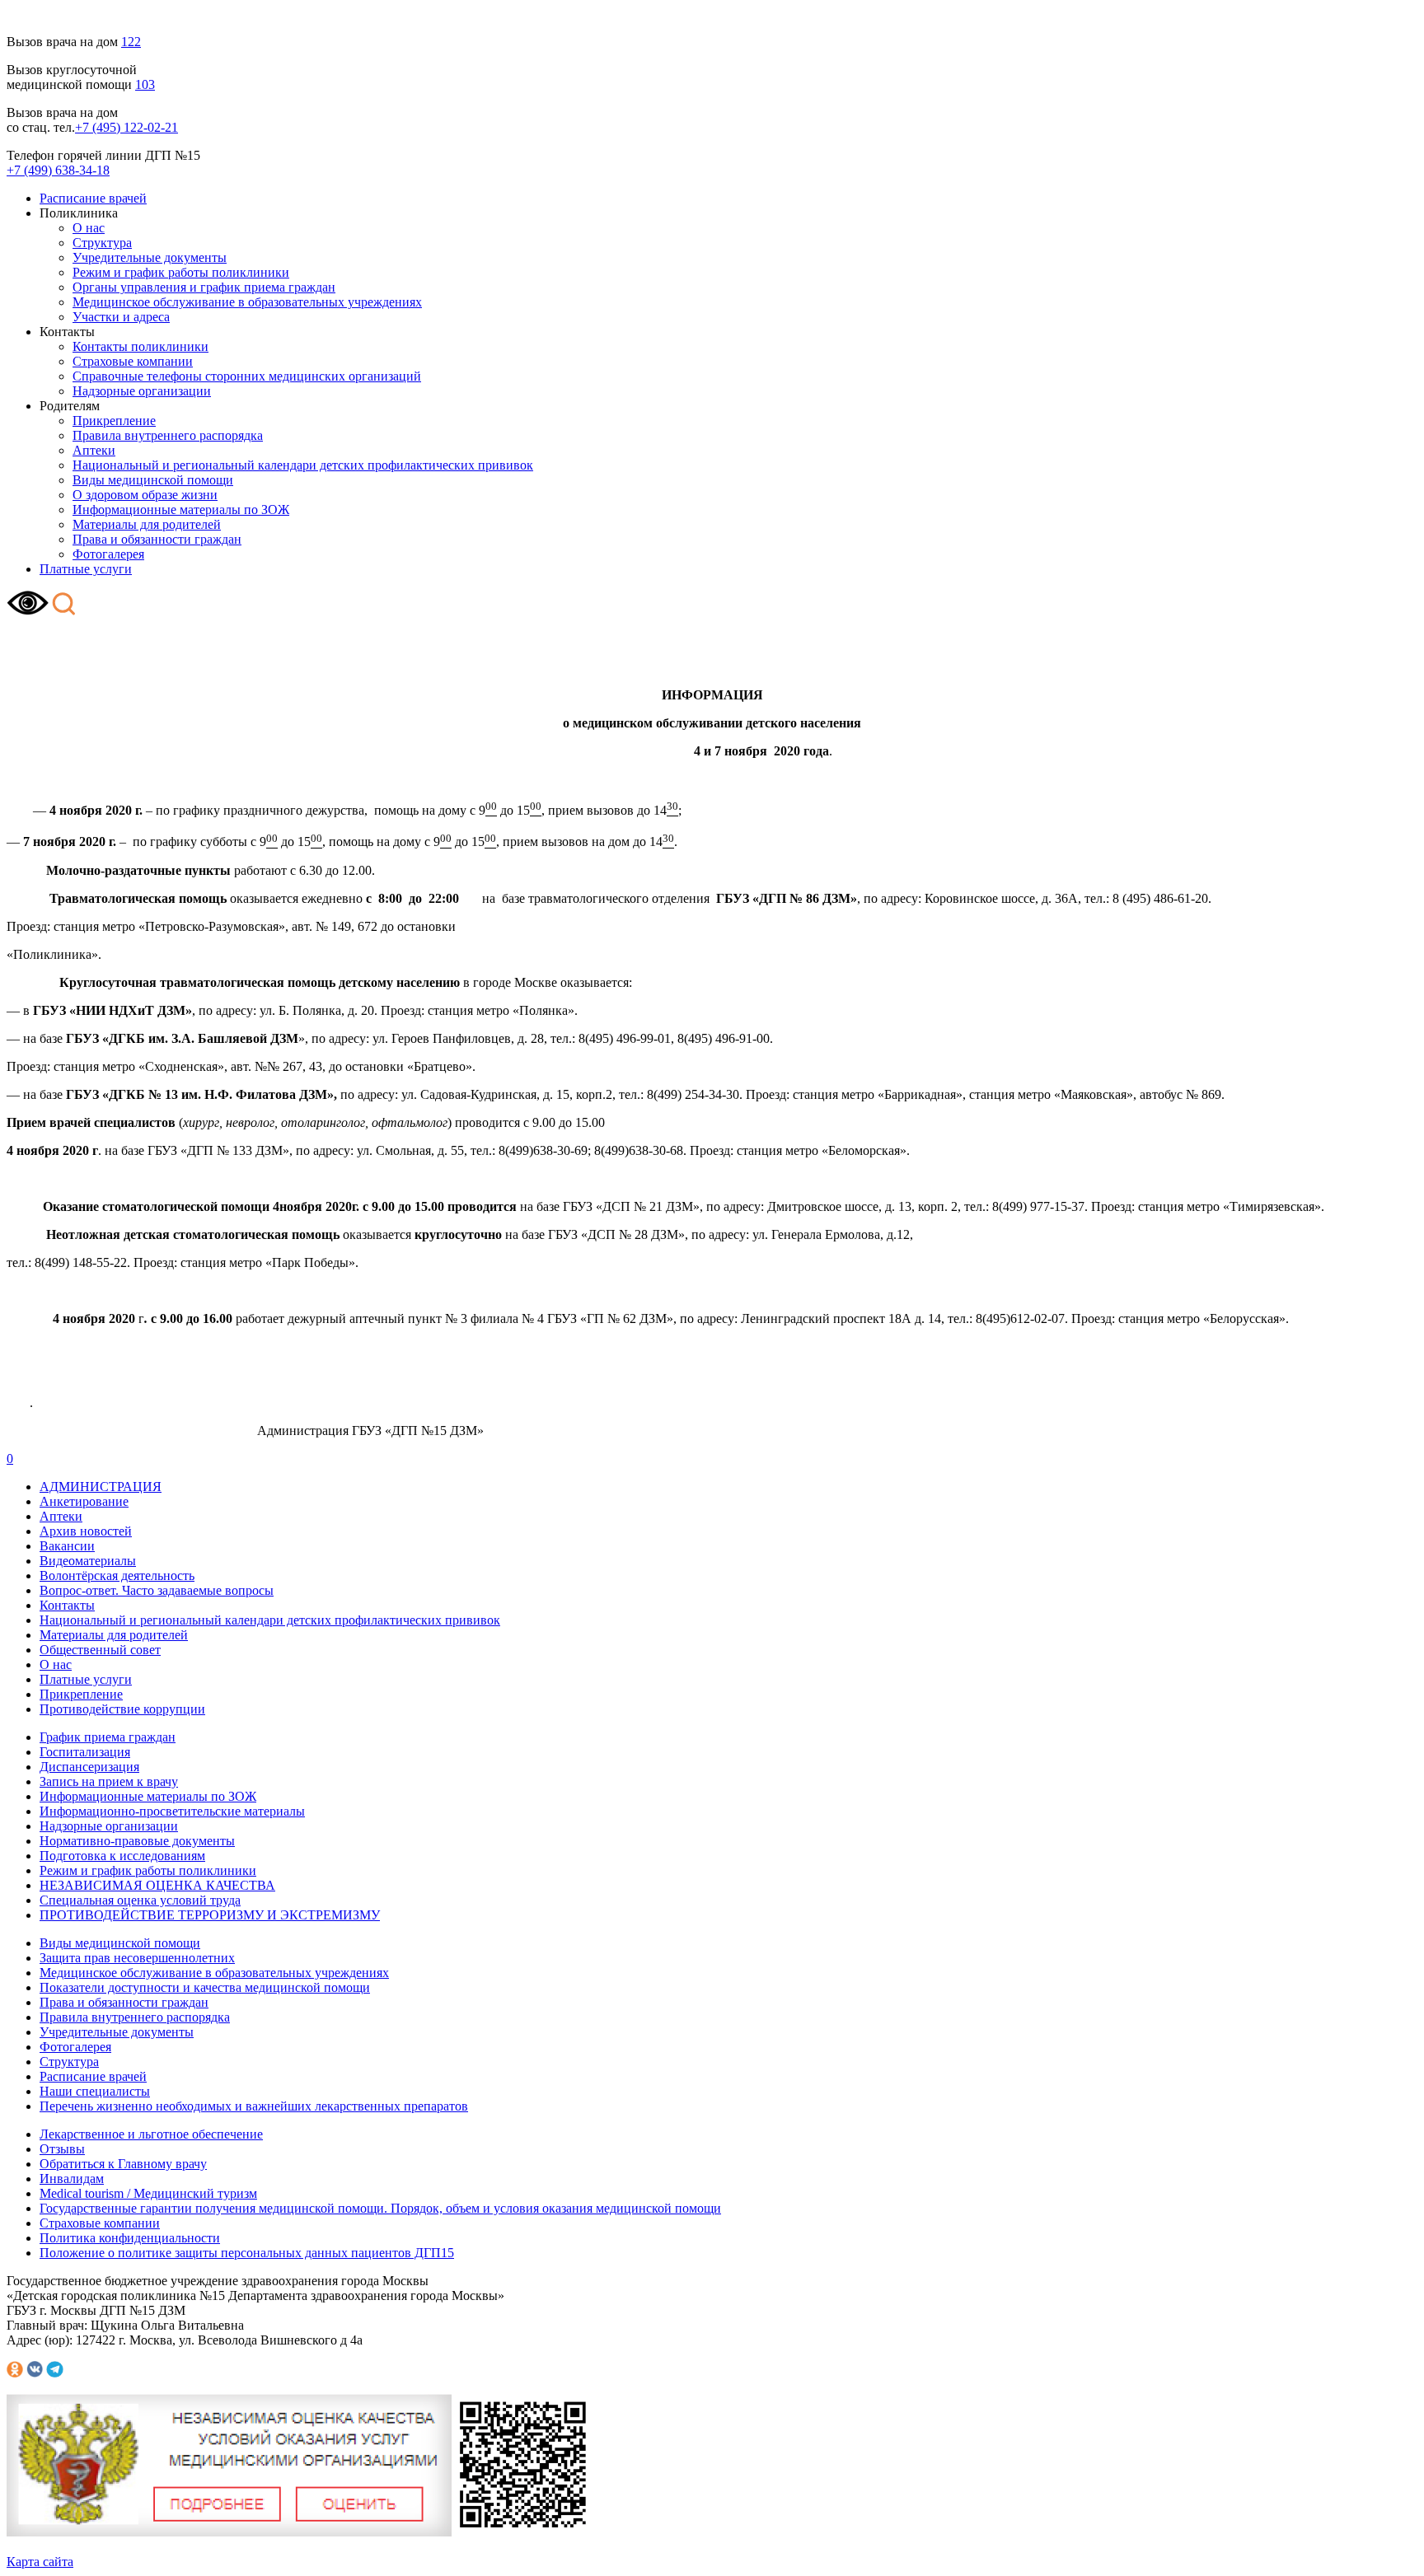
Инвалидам (72, 2179)
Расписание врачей (93, 198)
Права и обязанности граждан (157, 539)
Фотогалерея (108, 554)
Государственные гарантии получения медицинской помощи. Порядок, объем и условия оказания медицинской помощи (380, 2208)
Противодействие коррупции (122, 1709)
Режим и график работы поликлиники (181, 272)
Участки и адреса (121, 317)
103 (145, 84)
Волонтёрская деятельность (117, 1576)
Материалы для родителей (147, 524)
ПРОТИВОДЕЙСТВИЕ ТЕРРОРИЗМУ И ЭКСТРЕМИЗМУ (210, 1915)
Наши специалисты (95, 2091)
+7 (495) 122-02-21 (126, 127)
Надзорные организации (142, 391)
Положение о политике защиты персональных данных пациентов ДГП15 (247, 2253)
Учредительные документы (150, 257)
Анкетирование (84, 1501)
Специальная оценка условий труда (140, 1900)
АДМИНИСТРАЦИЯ (101, 1487)
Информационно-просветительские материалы (172, 1811)
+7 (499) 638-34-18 (58, 170)
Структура (102, 243)
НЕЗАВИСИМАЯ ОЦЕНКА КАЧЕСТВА (157, 1885)
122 (131, 42)
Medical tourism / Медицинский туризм (148, 2193)
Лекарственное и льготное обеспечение (151, 2134)
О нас (89, 228)
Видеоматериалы (88, 1561)
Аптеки (94, 450)
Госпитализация (85, 1752)
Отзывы (62, 2149)
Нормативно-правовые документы (137, 1841)
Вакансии (67, 1546)
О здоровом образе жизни (145, 495)
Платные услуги (86, 569)
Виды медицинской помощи (153, 480)
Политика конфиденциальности (130, 2238)
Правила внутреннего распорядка (168, 435)
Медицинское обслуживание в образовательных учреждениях (247, 302)
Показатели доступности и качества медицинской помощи (205, 1987)
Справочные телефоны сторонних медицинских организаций (247, 376)
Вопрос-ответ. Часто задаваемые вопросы (157, 1590)
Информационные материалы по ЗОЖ (181, 510)
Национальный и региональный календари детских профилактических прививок (303, 465)
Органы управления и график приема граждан (204, 287)
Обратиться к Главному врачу (123, 2164)
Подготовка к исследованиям (122, 1856)
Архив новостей (86, 1531)
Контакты (67, 1605)
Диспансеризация (89, 1767)
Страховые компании (133, 361)
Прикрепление (114, 421)
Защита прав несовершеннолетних (137, 1958)
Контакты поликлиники (141, 346)
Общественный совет (100, 1650)
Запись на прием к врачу (109, 1781)
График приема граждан (108, 1737)
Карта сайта (40, 2562)
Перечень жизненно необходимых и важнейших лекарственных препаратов (254, 2106)
